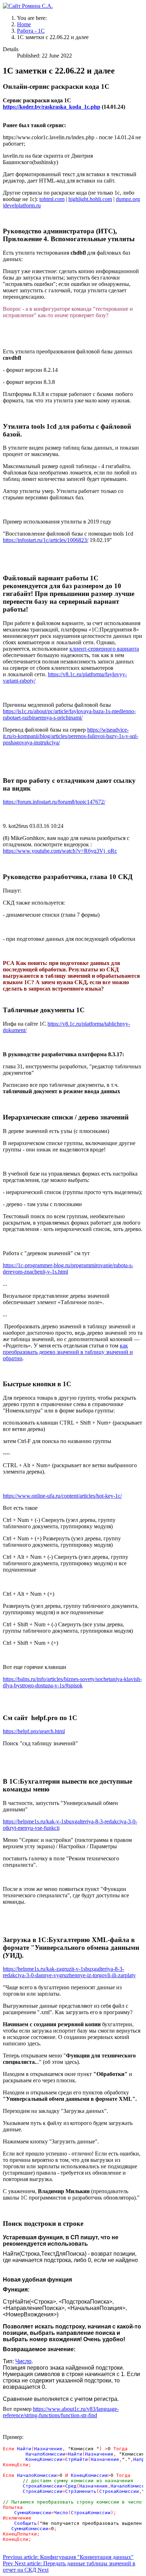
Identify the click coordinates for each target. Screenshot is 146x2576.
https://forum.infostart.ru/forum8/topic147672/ (54, 802)
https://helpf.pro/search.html (34, 1731)
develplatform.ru (22, 205)
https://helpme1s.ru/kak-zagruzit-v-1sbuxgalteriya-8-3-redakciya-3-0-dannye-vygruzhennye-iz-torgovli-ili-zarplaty (69, 1972)
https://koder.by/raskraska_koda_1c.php (52, 107)
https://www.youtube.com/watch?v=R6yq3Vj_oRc (60, 851)
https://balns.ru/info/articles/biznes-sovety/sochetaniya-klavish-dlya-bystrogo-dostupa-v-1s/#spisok (72, 1682)
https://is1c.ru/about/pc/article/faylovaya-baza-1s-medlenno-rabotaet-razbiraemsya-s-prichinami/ (69, 714)
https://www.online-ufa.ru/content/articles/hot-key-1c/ (62, 1496)
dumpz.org (128, 199)
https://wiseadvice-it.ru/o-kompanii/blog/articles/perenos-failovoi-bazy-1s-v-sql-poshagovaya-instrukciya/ (71, 736)
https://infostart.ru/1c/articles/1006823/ (46, 540)
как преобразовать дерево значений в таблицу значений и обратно (68, 1352)
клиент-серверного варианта (104, 649)
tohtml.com (52, 199)
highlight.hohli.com (90, 199)
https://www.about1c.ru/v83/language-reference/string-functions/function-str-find (61, 2412)
